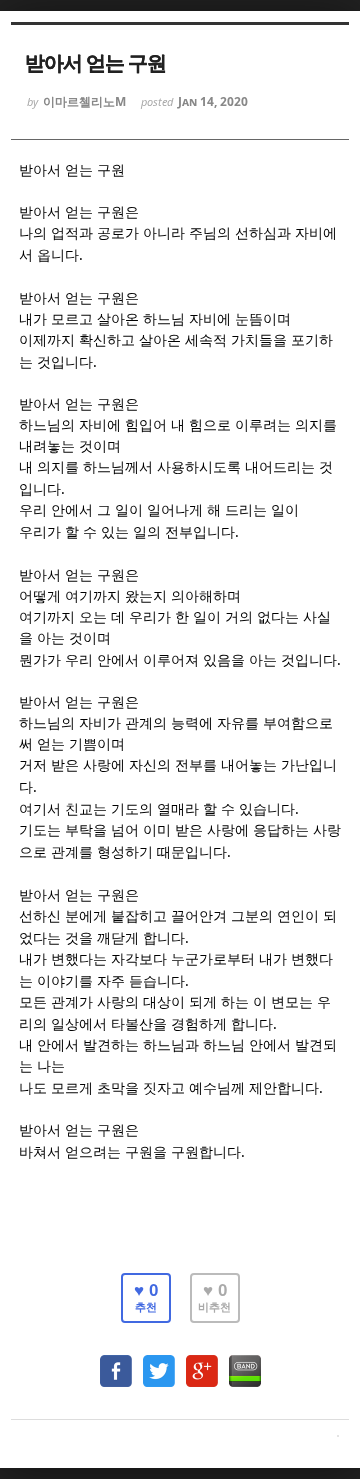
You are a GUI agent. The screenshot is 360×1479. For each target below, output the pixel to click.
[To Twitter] (159, 1361)
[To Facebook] (116, 1361)
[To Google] (202, 1361)
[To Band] (245, 1361)
